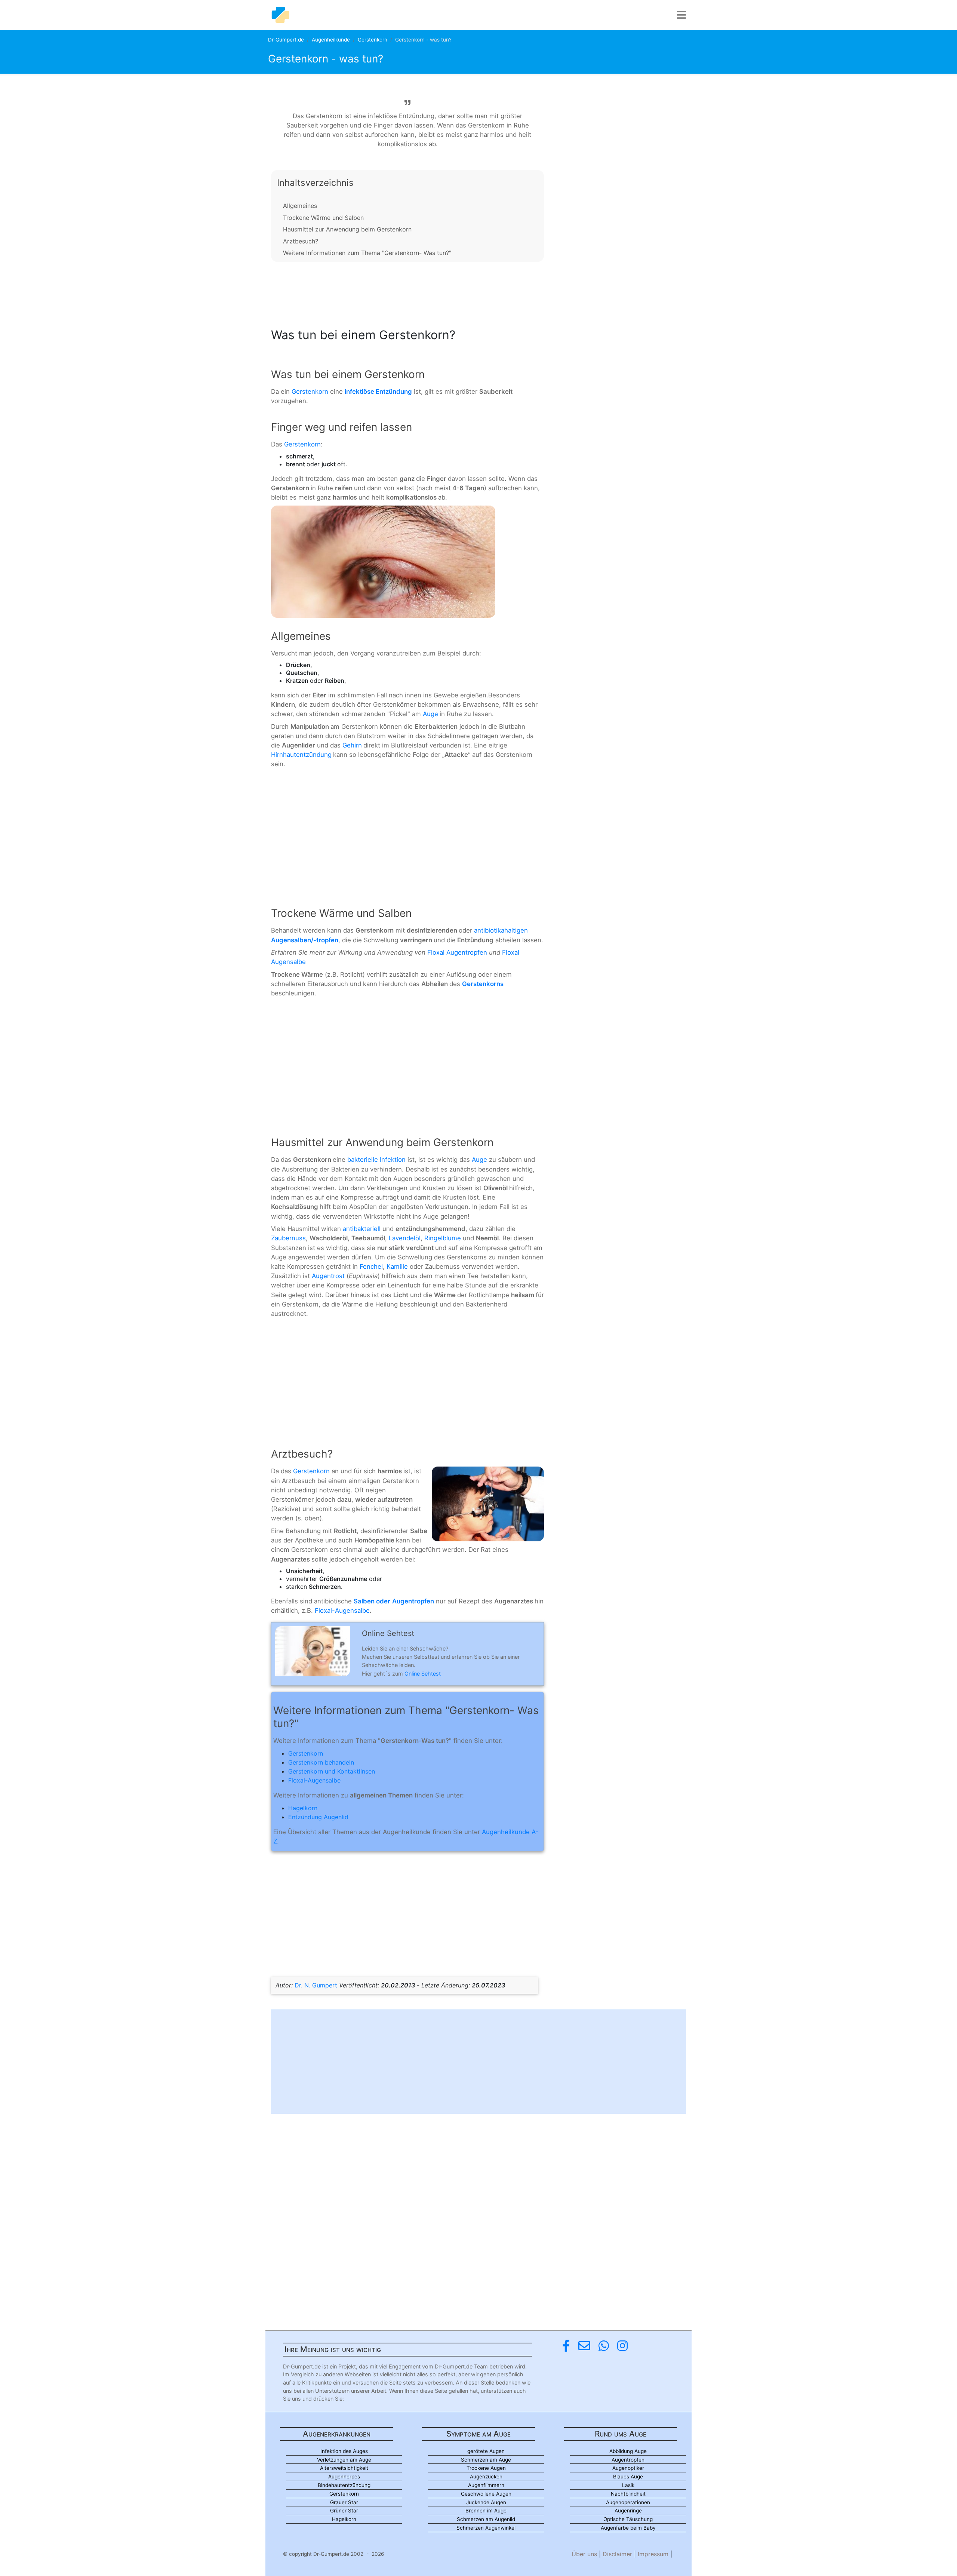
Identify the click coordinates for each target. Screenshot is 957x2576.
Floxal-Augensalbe (342, 1611)
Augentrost (328, 1276)
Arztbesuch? (301, 241)
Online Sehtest (423, 1674)
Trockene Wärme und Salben (323, 218)
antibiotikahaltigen (501, 930)
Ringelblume (443, 1238)
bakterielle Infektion (376, 1160)
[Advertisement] (407, 292)
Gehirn (352, 745)
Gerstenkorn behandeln (321, 1762)
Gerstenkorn (373, 40)
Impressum (653, 2554)
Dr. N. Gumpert (316, 1985)
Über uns (584, 2554)
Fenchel (371, 1266)
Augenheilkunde (331, 40)
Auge (430, 714)
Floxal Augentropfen (457, 952)
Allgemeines (300, 206)
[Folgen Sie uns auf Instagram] (622, 2346)
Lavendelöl (405, 1238)
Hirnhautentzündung (301, 755)
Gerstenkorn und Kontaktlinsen (332, 1771)
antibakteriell (362, 1229)
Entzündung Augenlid (318, 1817)
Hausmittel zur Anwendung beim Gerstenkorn (347, 229)
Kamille (397, 1266)
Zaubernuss (288, 1238)
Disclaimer (617, 2554)
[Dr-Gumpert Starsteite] (280, 15)
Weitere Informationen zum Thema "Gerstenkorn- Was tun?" (367, 253)
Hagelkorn (303, 1808)
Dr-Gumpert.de (286, 40)
